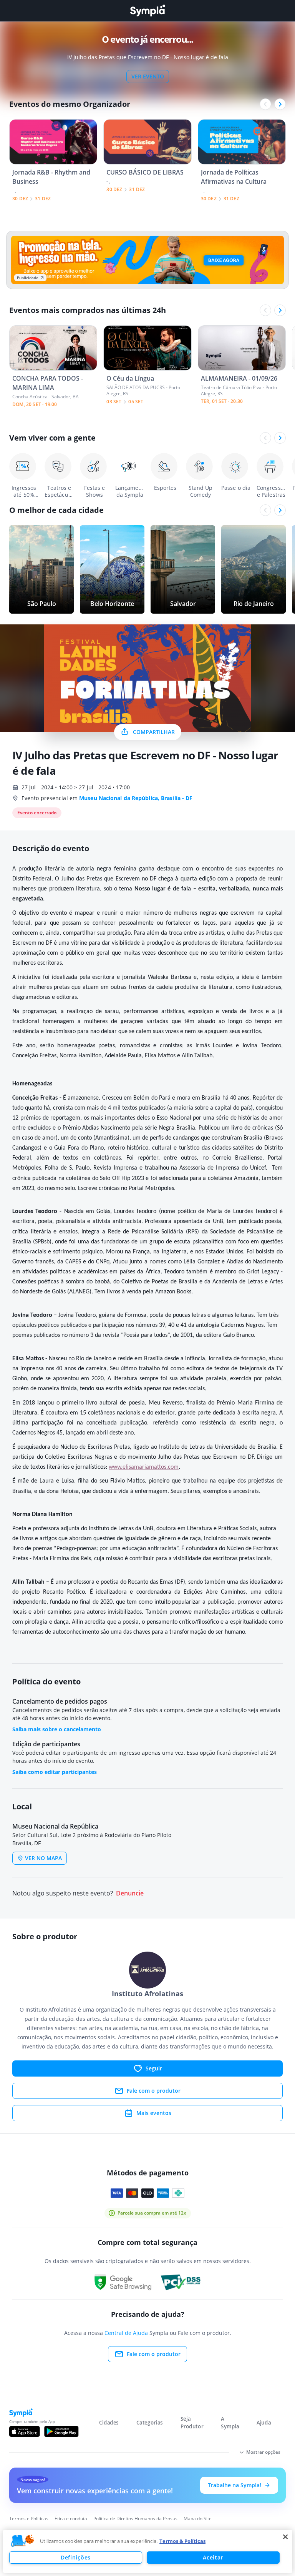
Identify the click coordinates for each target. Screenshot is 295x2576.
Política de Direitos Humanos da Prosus (135, 2519)
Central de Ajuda (126, 2333)
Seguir (154, 2068)
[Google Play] (61, 2431)
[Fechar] (285, 2537)
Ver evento (148, 76)
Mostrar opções (263, 2452)
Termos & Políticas (182, 2541)
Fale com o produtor (154, 2091)
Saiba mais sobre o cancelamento (57, 1729)
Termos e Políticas (29, 2519)
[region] (148, 2551)
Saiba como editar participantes (55, 1772)
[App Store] (25, 2431)
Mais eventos (154, 2113)
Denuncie (130, 1893)
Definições (76, 2557)
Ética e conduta (71, 2519)
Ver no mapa (43, 1858)
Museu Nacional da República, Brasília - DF (136, 798)
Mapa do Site (198, 2519)
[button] (23, 2541)
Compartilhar (154, 732)
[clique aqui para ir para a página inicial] (147, 11)
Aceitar (213, 2557)
